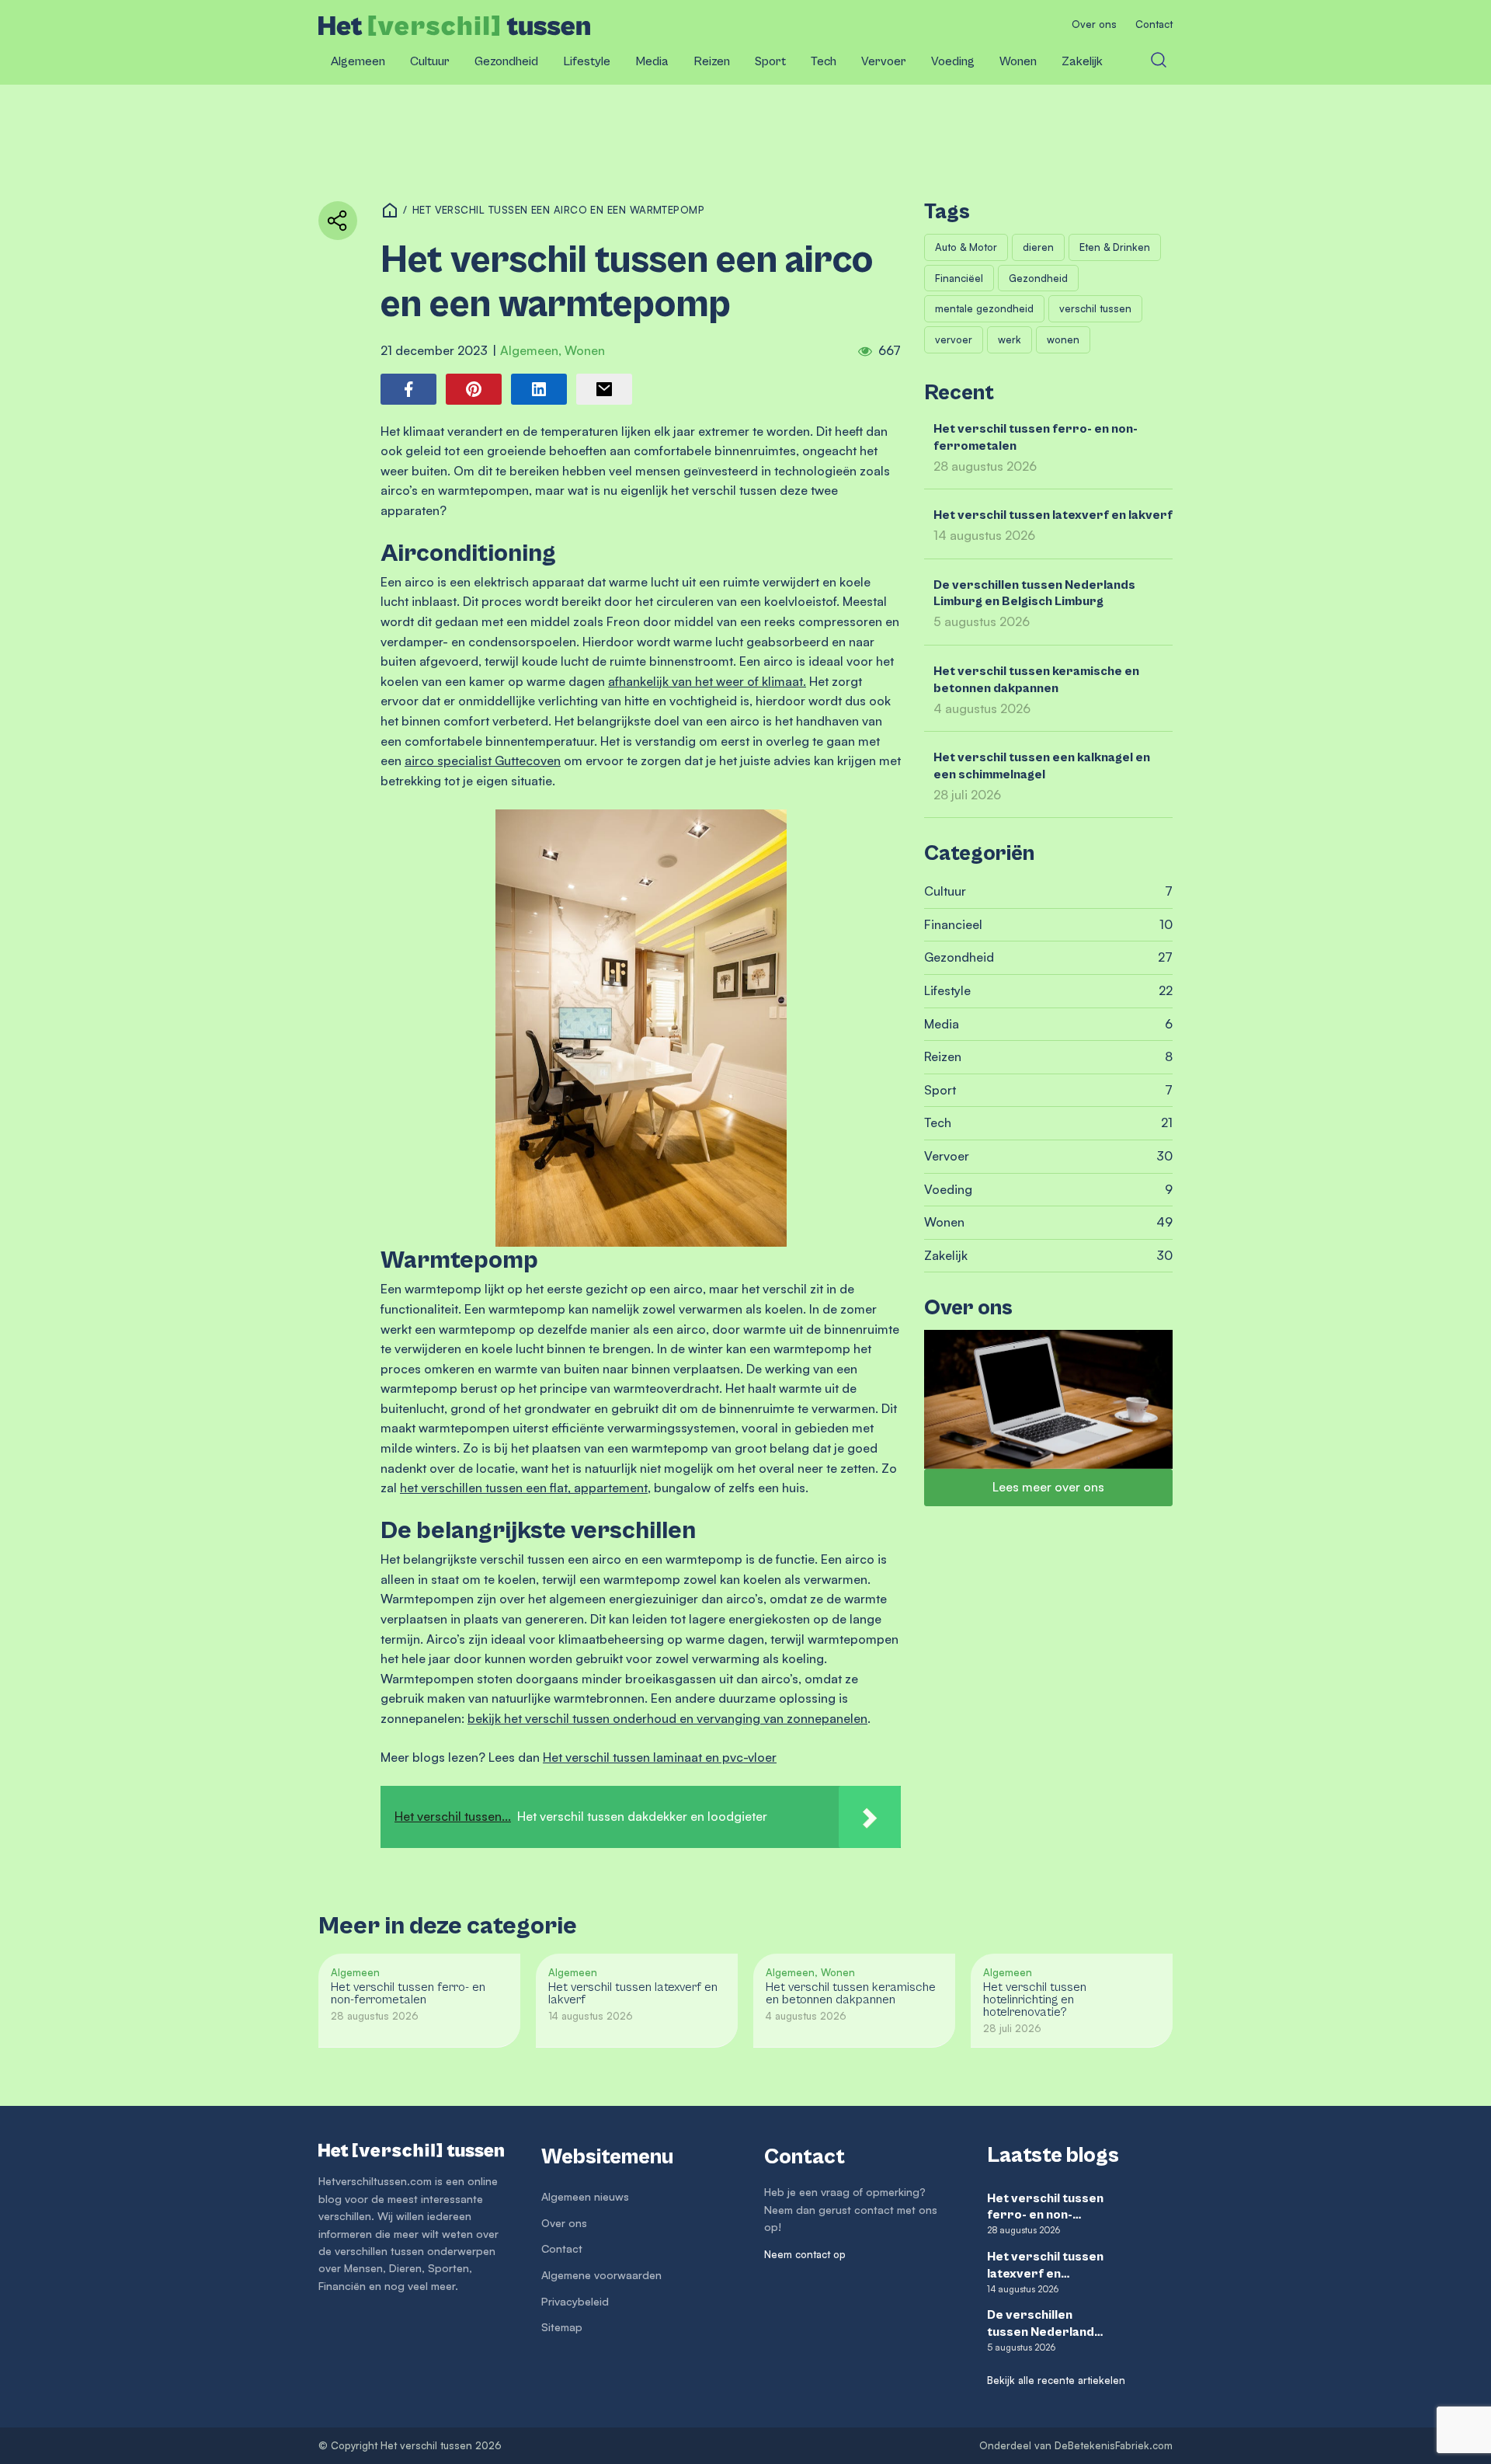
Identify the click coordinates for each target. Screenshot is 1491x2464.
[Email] (604, 389)
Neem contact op (805, 2254)
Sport (770, 61)
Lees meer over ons (1048, 1487)
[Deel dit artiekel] (338, 221)
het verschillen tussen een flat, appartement (524, 1488)
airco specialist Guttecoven (483, 760)
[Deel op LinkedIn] (539, 389)
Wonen (1018, 61)
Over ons (1094, 24)
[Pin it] (474, 389)
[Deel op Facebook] (408, 389)
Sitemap (562, 2327)
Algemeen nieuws (585, 2196)
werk (1010, 339)
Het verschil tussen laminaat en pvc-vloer (660, 1757)
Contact (1154, 24)
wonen (1063, 339)
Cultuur (430, 61)
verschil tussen (1095, 308)
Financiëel (959, 278)
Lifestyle (587, 61)
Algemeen (358, 61)
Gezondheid (506, 61)
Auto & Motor (966, 247)
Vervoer (884, 61)
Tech (824, 61)
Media (652, 61)
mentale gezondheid (984, 308)
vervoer (954, 339)
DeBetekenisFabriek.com (1114, 2445)
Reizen (712, 61)
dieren (1038, 247)
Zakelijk (1082, 61)
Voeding (953, 61)
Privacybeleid (575, 2301)
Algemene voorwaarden (601, 2275)
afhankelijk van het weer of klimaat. (707, 681)
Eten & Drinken (1115, 247)
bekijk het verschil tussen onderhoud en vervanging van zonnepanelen (667, 1718)
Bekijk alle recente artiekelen (1056, 2380)
